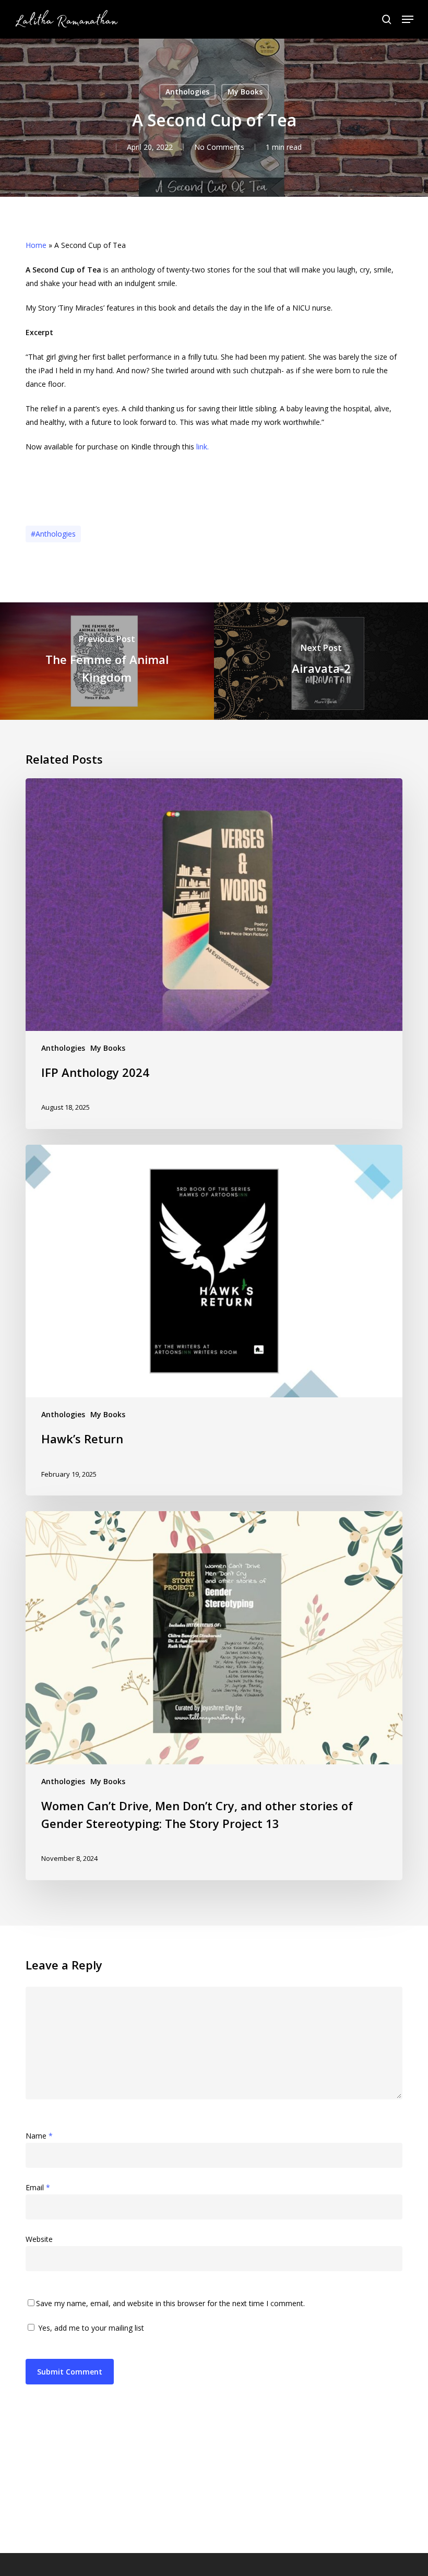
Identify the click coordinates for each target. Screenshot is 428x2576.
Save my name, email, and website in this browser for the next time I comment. (170, 2303)
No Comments (219, 147)
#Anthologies (53, 534)
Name (39, 2136)
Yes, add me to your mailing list (90, 2328)
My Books (245, 92)
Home (36, 245)
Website (39, 2239)
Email (38, 2187)
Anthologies (187, 92)
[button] (408, 19)
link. (201, 447)
